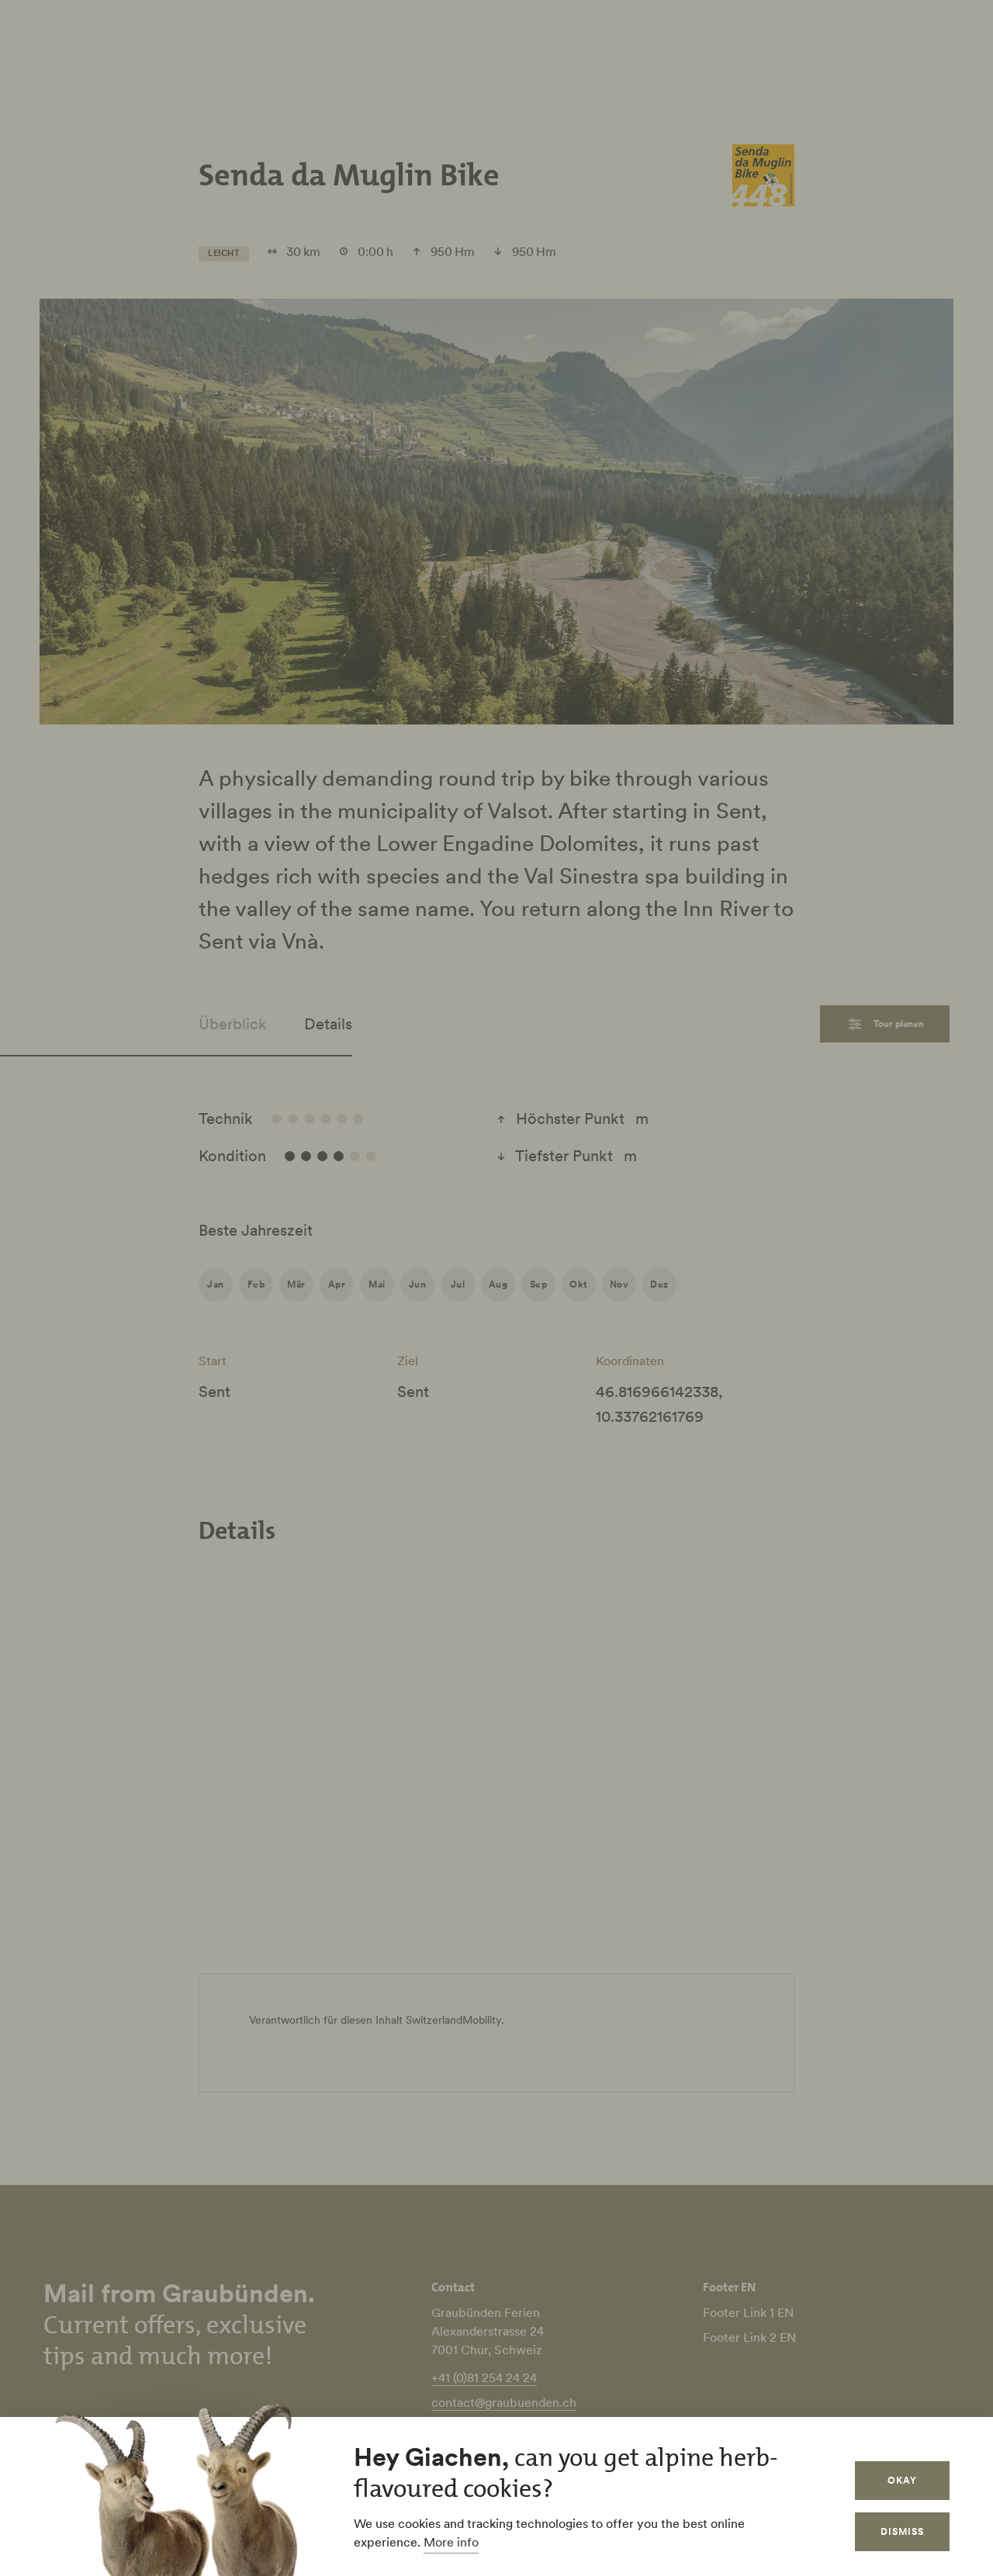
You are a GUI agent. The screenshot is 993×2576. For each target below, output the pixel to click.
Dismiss (902, 2531)
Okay (902, 2480)
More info (451, 2542)
